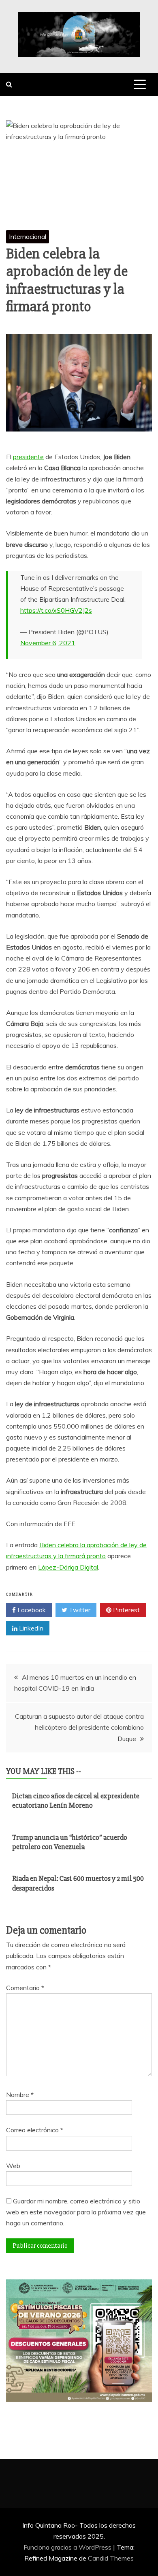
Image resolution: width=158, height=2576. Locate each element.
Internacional (28, 236)
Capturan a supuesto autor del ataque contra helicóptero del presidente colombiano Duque (79, 1727)
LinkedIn (30, 1628)
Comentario (25, 1988)
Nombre (20, 2095)
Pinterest (126, 1610)
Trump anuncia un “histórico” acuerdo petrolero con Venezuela (70, 1842)
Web (13, 2166)
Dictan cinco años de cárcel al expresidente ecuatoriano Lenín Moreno (76, 1801)
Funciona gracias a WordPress (68, 2547)
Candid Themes (111, 2558)
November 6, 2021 (48, 643)
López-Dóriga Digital (68, 1567)
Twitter (79, 1610)
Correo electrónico (35, 2130)
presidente (28, 457)
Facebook (31, 1610)
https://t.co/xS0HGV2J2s (56, 610)
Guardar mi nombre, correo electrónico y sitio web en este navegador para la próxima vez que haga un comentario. (76, 2212)
